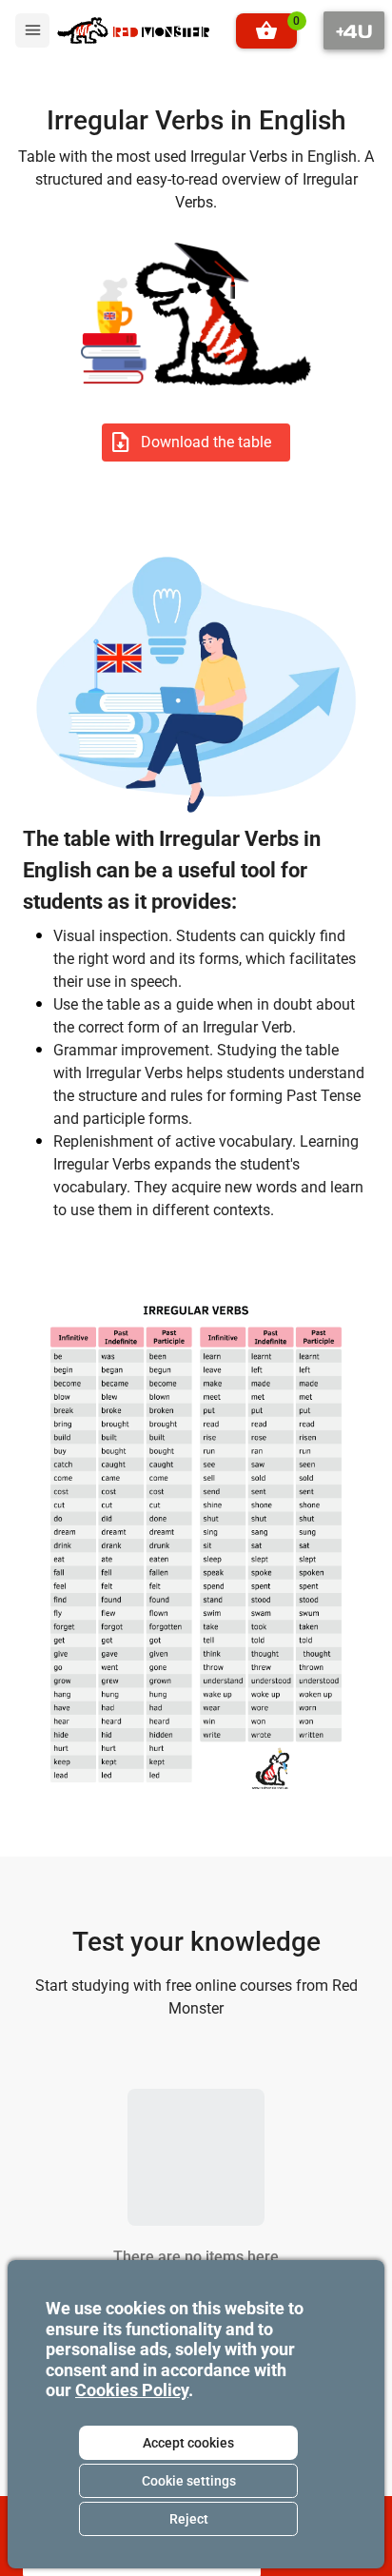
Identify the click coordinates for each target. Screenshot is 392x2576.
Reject (189, 2519)
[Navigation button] (354, 30)
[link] (133, 30)
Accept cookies (188, 2443)
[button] (266, 31)
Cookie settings (189, 2481)
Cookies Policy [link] (132, 2390)
